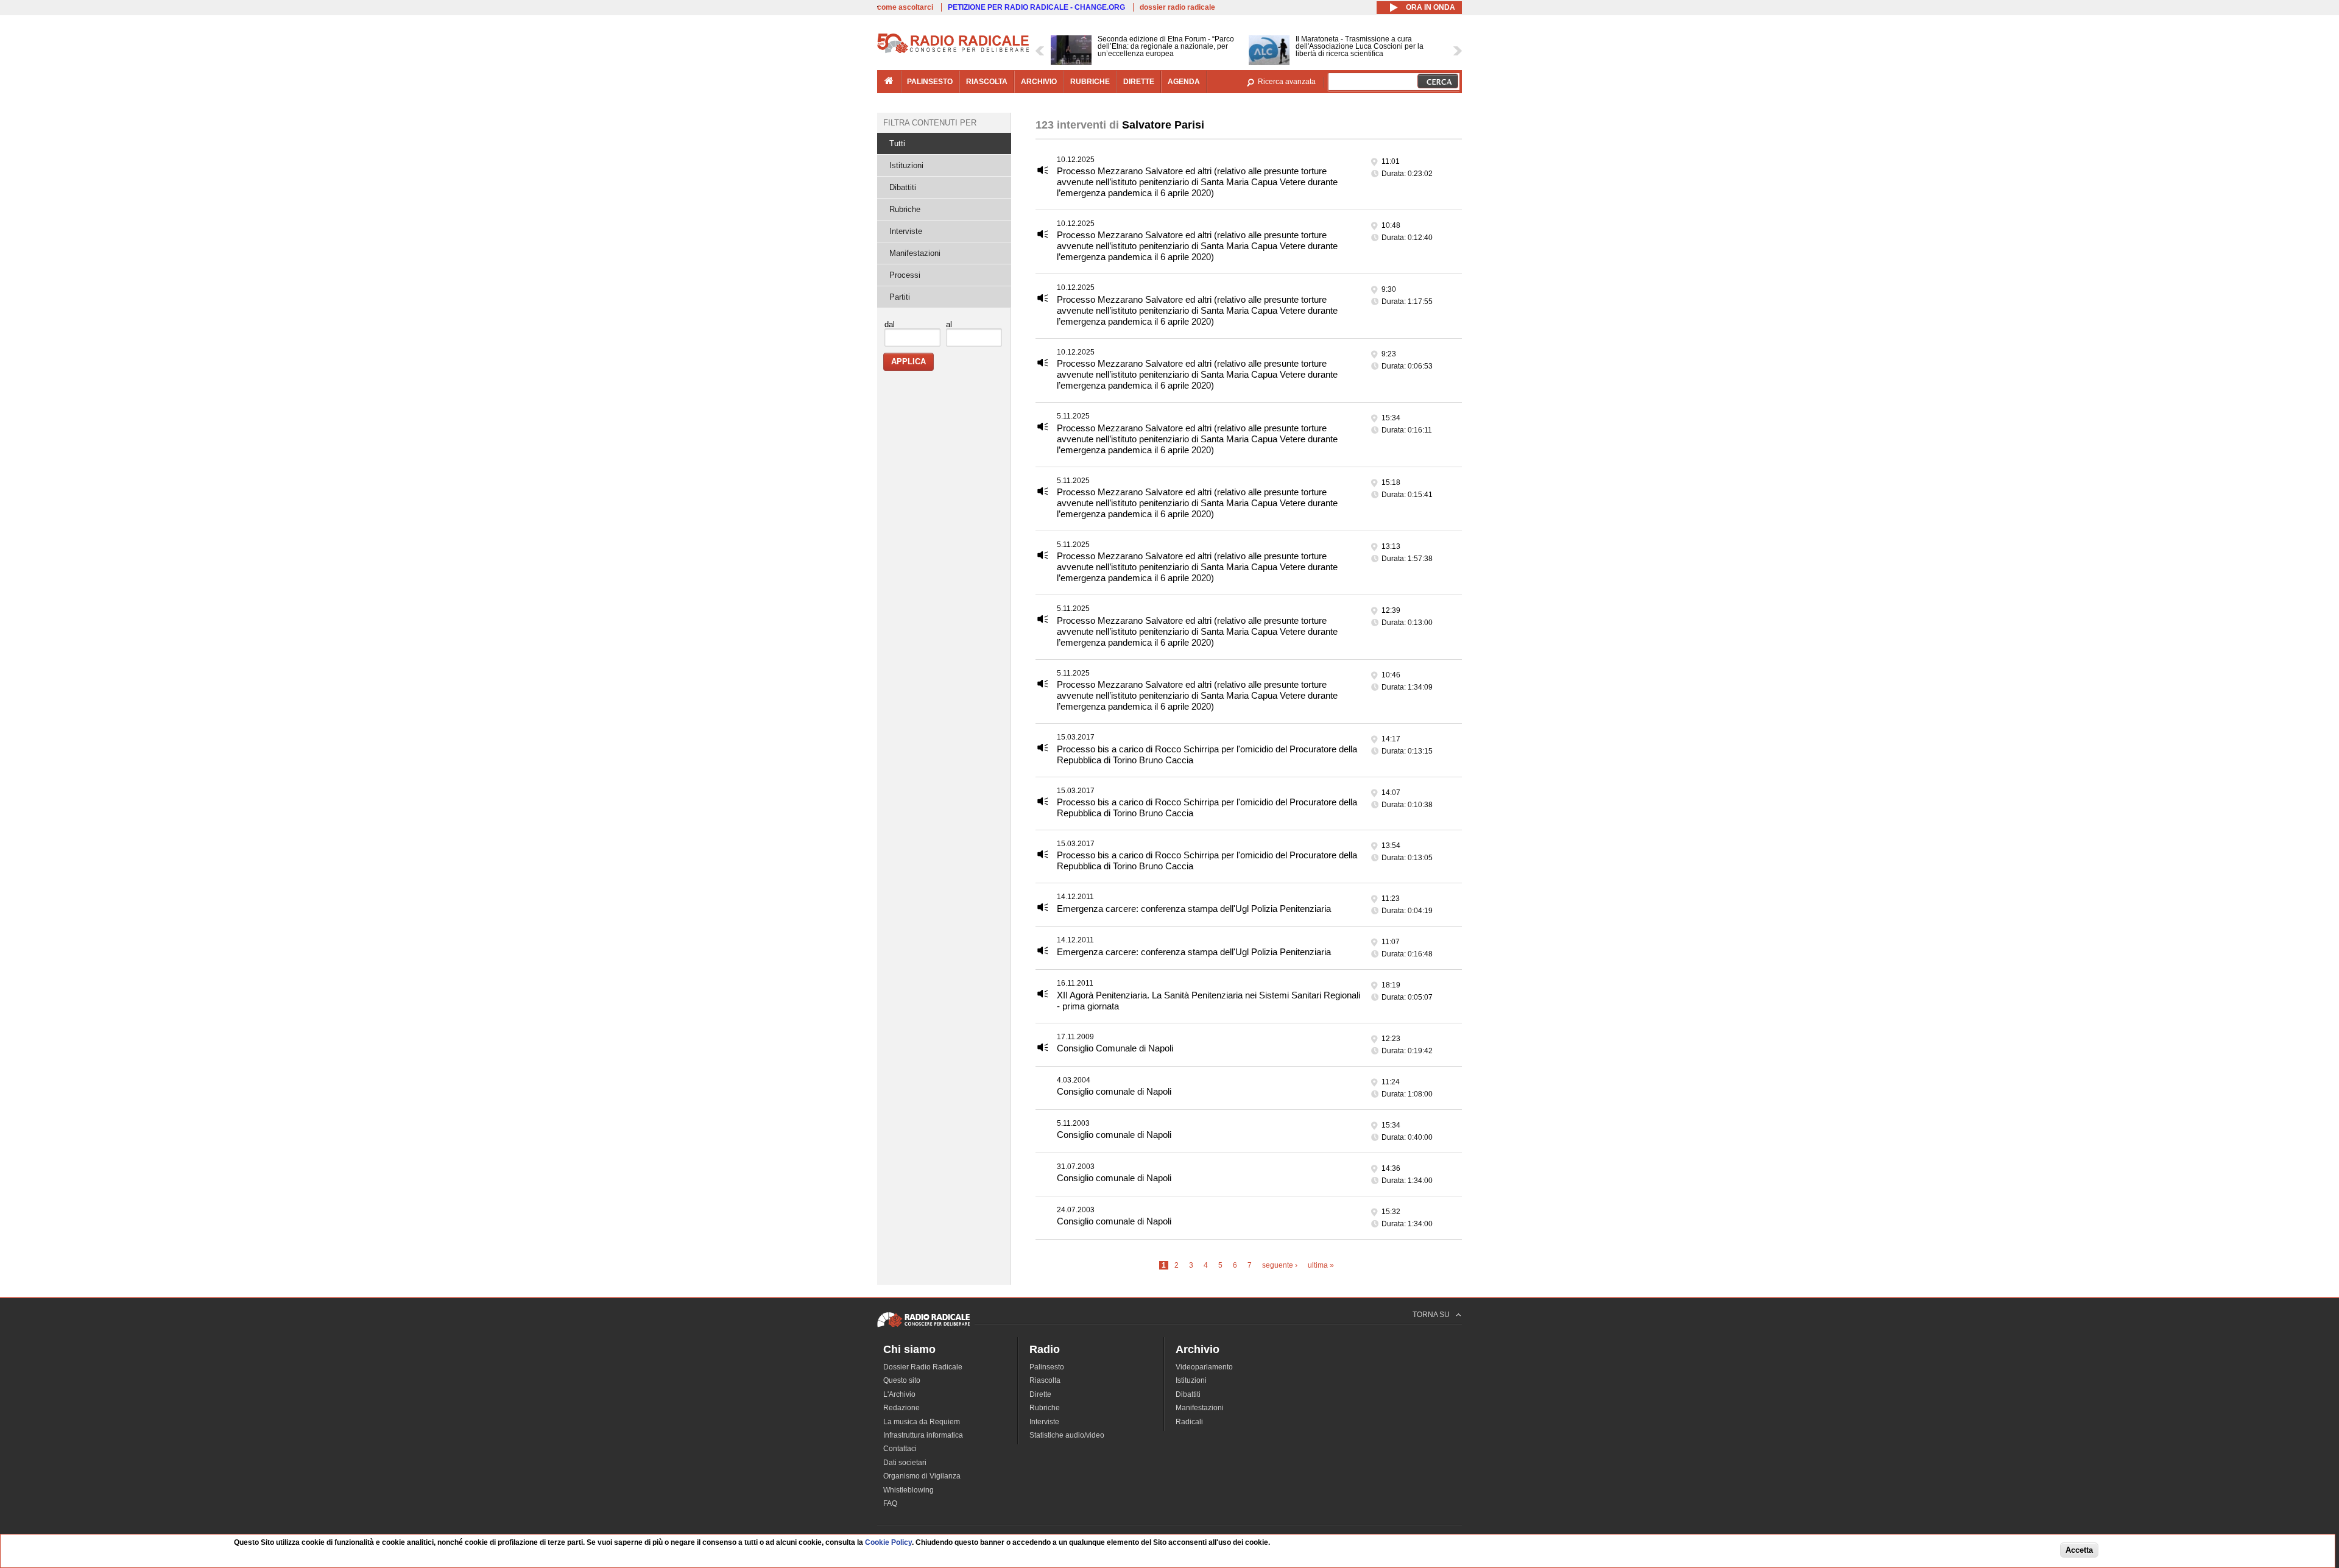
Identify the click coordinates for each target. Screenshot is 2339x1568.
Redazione (901, 1408)
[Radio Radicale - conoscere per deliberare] (923, 1327)
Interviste (906, 231)
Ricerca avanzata (1287, 82)
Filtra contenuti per (930, 123)
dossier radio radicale (1177, 7)
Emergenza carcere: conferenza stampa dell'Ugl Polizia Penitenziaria (1194, 909)
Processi (905, 275)
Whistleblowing (908, 1490)
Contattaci (900, 1449)
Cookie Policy (888, 1542)
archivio (1039, 82)
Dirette (1040, 1394)
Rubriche (905, 209)
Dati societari (905, 1463)
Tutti (897, 143)
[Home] (953, 51)
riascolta (987, 82)
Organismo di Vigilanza (922, 1476)
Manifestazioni (915, 253)
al (949, 324)
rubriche (1090, 82)
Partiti (900, 297)
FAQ (890, 1503)
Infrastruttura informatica (923, 1435)
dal (890, 324)
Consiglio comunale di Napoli (1114, 1091)
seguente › (1280, 1265)
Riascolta (1045, 1380)
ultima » (1321, 1265)
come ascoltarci (905, 7)
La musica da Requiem (922, 1422)
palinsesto (930, 82)
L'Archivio (899, 1394)
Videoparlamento (1204, 1367)
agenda (1184, 82)
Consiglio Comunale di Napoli (1115, 1048)
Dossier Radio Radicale (923, 1367)
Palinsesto (1047, 1367)
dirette (1139, 82)
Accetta (2079, 1551)
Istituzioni (906, 165)
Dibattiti (903, 187)
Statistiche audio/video (1067, 1435)
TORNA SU (1431, 1315)
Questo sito (902, 1380)
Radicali (1189, 1422)
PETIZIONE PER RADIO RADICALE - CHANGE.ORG (1036, 7)
